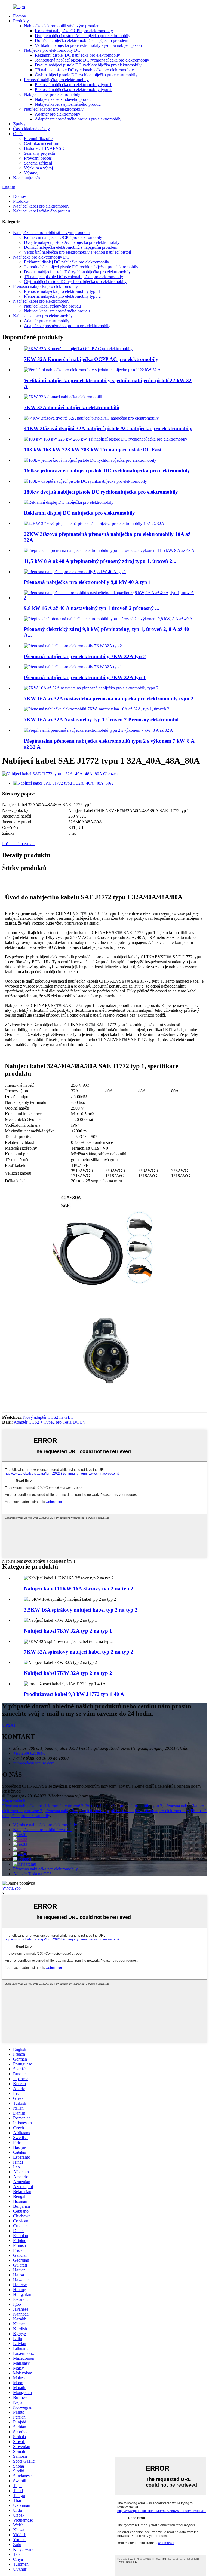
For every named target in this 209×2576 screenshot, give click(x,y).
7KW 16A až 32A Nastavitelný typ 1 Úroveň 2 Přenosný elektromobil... (103, 720)
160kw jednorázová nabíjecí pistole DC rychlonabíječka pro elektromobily (107, 471)
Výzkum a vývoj (38, 168)
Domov (20, 16)
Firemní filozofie (38, 139)
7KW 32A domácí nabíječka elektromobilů (72, 407)
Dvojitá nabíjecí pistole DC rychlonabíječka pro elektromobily (88, 65)
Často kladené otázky (31, 129)
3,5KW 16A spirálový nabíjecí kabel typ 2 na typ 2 (81, 1610)
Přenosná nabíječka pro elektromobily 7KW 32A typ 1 (85, 677)
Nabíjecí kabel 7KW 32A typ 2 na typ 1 (68, 1631)
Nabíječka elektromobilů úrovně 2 (42, 1830)
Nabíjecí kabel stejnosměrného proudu (68, 104)
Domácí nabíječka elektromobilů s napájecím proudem (82, 40)
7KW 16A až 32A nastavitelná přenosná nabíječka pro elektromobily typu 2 (109, 699)
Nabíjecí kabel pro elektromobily (52, 94)
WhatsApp (11, 1888)
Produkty (21, 21)
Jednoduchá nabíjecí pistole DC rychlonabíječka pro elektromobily (92, 60)
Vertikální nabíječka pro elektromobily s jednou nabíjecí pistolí (88, 45)
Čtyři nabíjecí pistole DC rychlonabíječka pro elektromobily (86, 75)
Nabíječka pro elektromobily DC (52, 50)
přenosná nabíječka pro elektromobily (76, 1811)
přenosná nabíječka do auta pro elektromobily (150, 1811)
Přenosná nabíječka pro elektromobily (56, 80)
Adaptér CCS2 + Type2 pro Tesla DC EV (50, 1422)
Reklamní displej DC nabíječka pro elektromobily (77, 55)
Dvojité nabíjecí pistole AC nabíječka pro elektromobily (83, 36)
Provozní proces (38, 158)
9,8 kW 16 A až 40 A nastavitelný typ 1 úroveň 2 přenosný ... (92, 608)
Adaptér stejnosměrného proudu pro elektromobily (78, 119)
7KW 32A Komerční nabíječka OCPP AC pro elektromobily (91, 359)
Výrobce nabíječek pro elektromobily (45, 1825)
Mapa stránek (14, 1801)
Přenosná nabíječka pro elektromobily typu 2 (73, 89)
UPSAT (9, 1725)
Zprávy (19, 124)
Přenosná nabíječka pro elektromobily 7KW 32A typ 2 (85, 656)
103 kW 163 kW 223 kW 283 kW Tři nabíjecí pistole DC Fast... (95, 450)
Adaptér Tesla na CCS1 (33, 1874)
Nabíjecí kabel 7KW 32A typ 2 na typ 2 (68, 1673)
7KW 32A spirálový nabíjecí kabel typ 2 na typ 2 (79, 1652)
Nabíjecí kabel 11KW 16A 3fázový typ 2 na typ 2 (79, 1589)
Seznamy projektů (39, 153)
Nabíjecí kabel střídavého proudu (63, 99)
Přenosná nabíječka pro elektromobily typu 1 (73, 85)
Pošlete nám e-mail (18, 844)
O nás (18, 134)
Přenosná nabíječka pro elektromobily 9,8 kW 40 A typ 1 (88, 582)
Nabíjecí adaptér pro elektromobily (54, 109)
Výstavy (31, 173)
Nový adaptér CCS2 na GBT (48, 1417)
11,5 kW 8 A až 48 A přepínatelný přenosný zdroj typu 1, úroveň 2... (100, 561)
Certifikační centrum (42, 143)
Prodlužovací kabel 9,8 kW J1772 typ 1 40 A (74, 1694)
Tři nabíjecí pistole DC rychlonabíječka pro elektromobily (84, 70)
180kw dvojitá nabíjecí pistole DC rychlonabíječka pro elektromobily (101, 492)
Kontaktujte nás (27, 178)
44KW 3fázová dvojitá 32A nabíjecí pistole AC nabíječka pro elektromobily (108, 428)
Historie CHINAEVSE (44, 148)
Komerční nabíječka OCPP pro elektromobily (74, 31)
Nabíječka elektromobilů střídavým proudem (62, 26)
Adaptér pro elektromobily (58, 114)
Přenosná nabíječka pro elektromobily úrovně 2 (43, 1806)
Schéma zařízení (38, 163)
